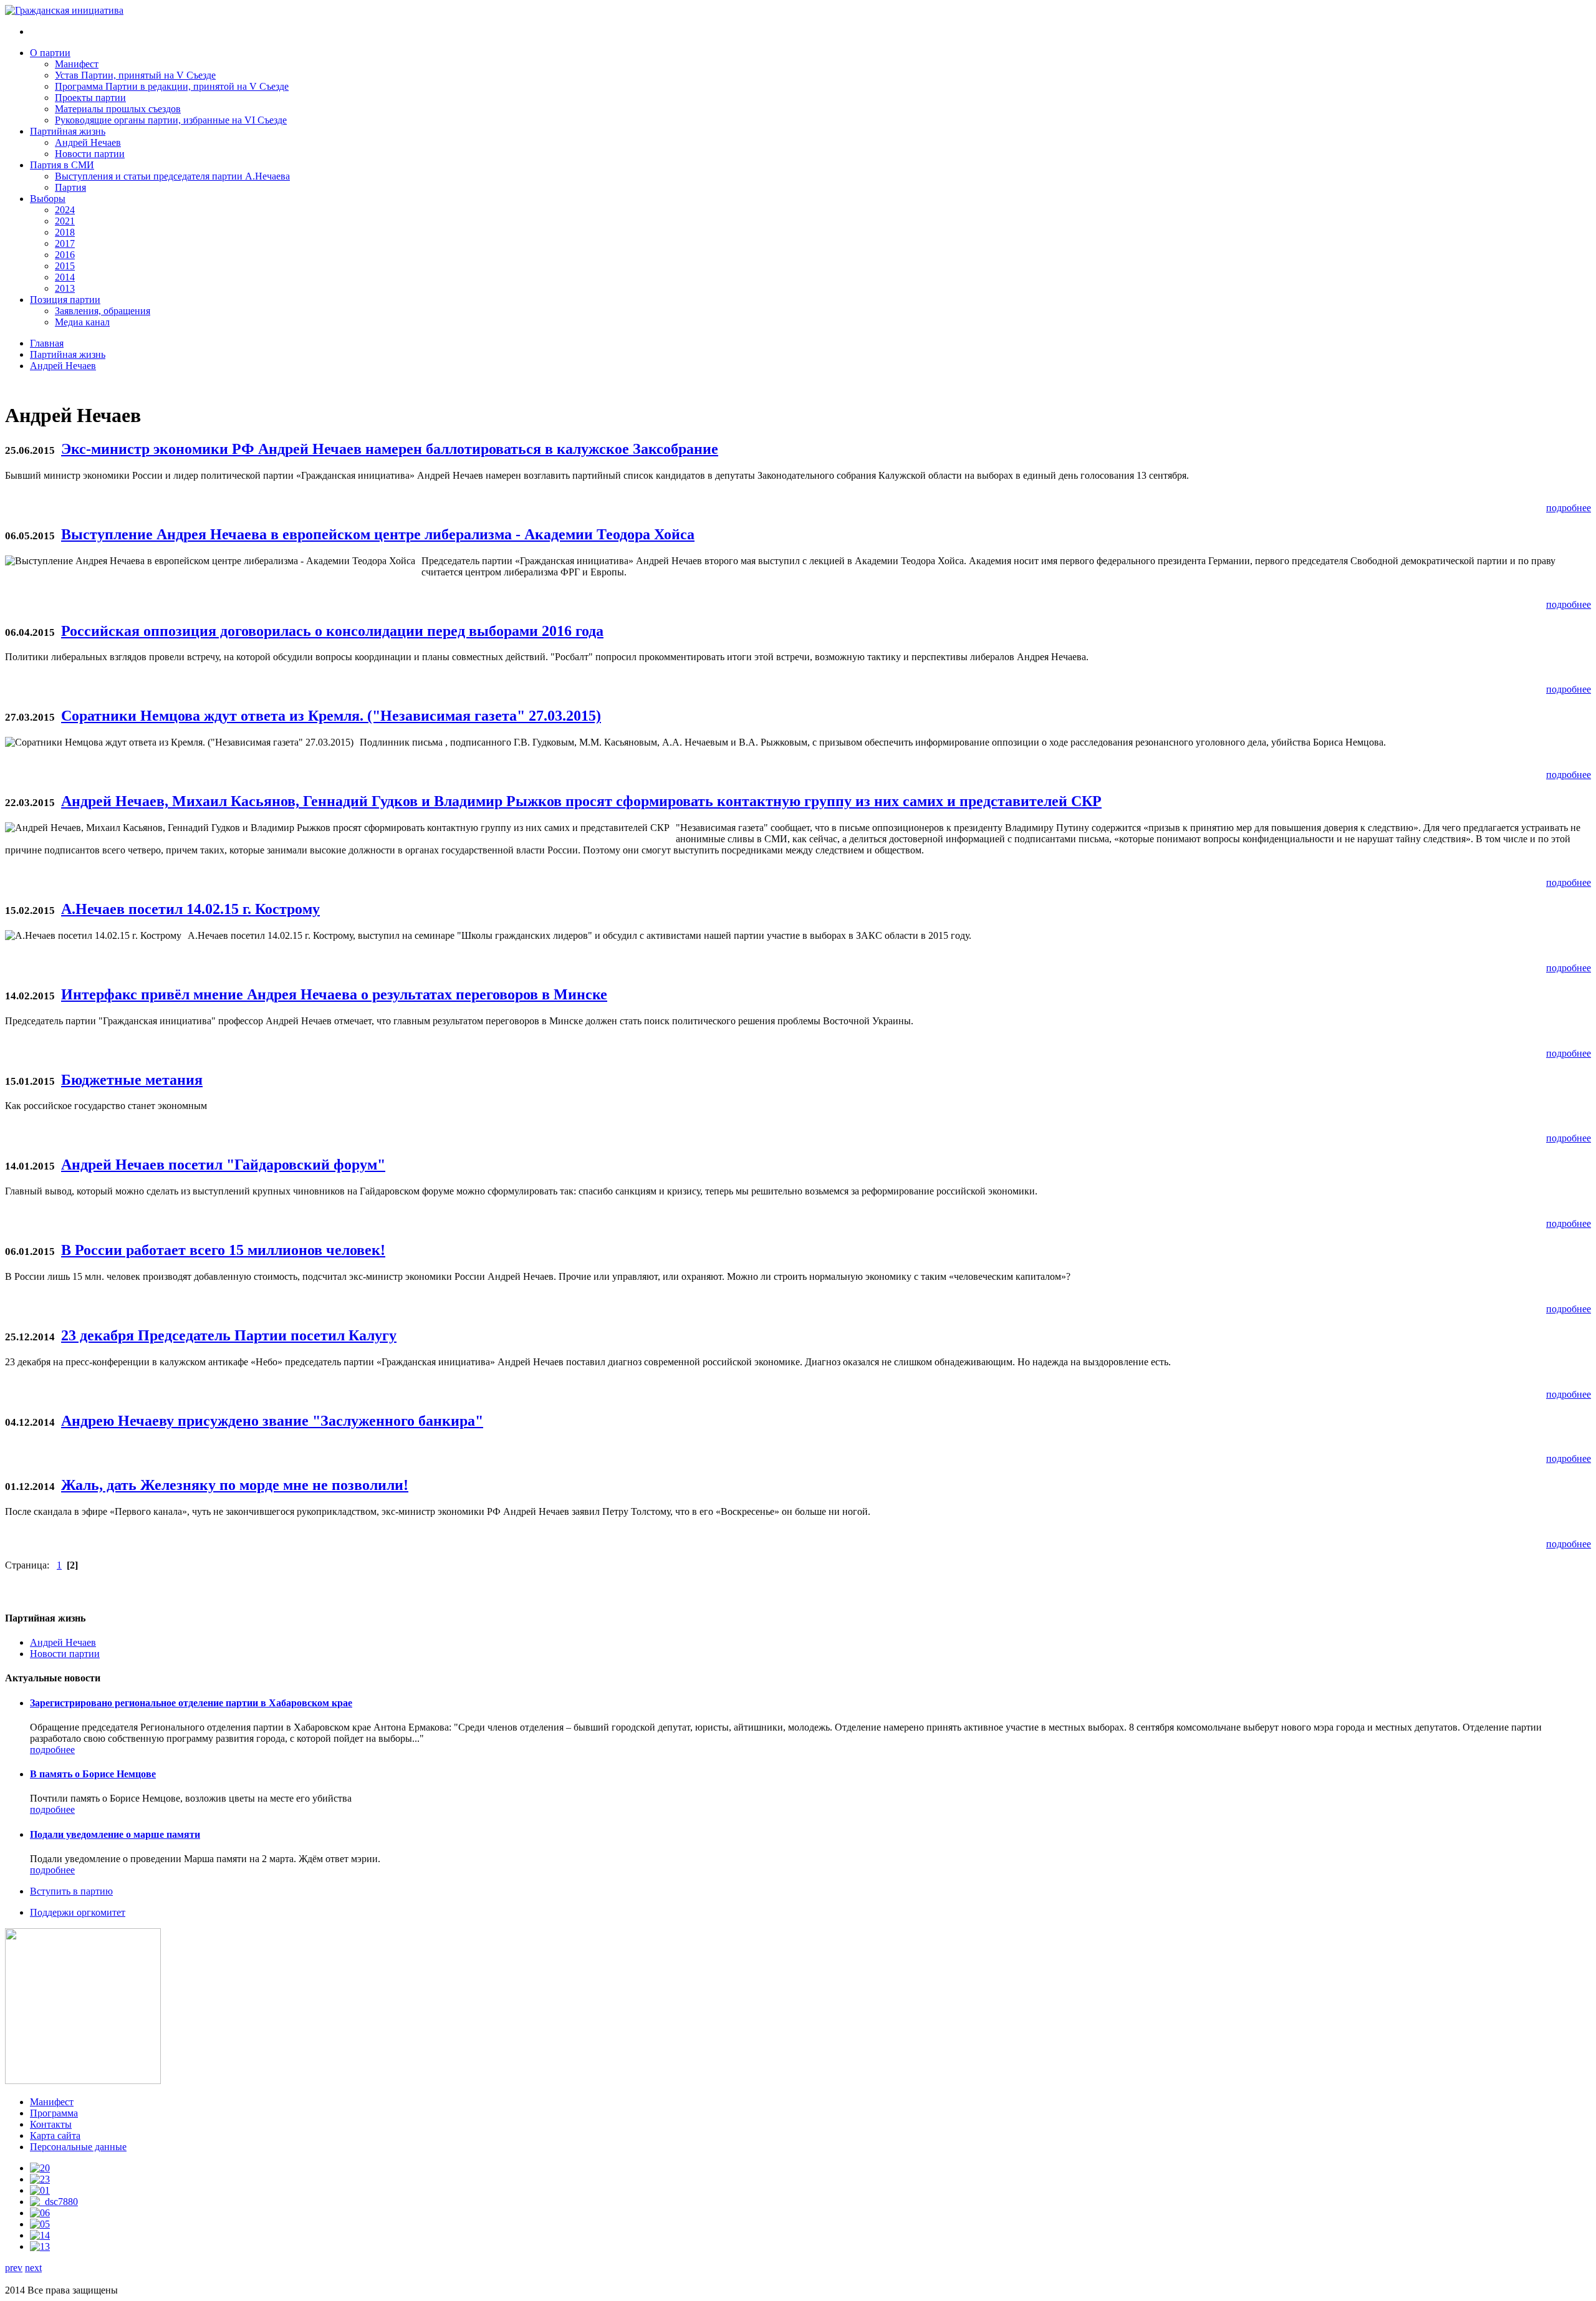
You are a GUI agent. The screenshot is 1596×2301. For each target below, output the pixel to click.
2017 (65, 243)
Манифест (77, 64)
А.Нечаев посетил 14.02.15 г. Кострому (190, 909)
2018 (65, 232)
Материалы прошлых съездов (118, 109)
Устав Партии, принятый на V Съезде (135, 75)
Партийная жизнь (68, 131)
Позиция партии (65, 300)
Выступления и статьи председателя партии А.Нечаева (172, 176)
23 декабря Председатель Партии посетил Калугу (229, 1335)
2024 (65, 210)
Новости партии (90, 154)
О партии (50, 53)
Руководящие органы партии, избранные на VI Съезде (171, 120)
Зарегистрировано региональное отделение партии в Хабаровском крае (191, 1703)
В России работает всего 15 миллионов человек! (223, 1250)
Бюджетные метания (132, 1080)
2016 (65, 255)
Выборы (48, 199)
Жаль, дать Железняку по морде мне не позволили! (235, 1485)
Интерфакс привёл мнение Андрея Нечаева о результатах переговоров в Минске (334, 994)
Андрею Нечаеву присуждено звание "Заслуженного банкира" (272, 1421)
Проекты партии (90, 98)
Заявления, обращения (103, 311)
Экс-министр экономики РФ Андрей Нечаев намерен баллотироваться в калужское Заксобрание (390, 449)
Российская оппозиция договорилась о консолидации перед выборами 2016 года (332, 631)
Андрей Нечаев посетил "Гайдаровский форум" (223, 1165)
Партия (70, 187)
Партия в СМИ (62, 165)
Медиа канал (82, 322)
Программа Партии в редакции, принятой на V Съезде (172, 86)
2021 (65, 221)
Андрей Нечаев (88, 142)
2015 (65, 266)
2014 (65, 277)
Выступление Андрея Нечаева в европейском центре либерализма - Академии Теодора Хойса (378, 534)
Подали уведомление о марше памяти (115, 1834)
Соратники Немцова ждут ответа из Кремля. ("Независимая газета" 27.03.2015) (331, 716)
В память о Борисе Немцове (93, 1774)
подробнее (1569, 508)
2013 (65, 288)
